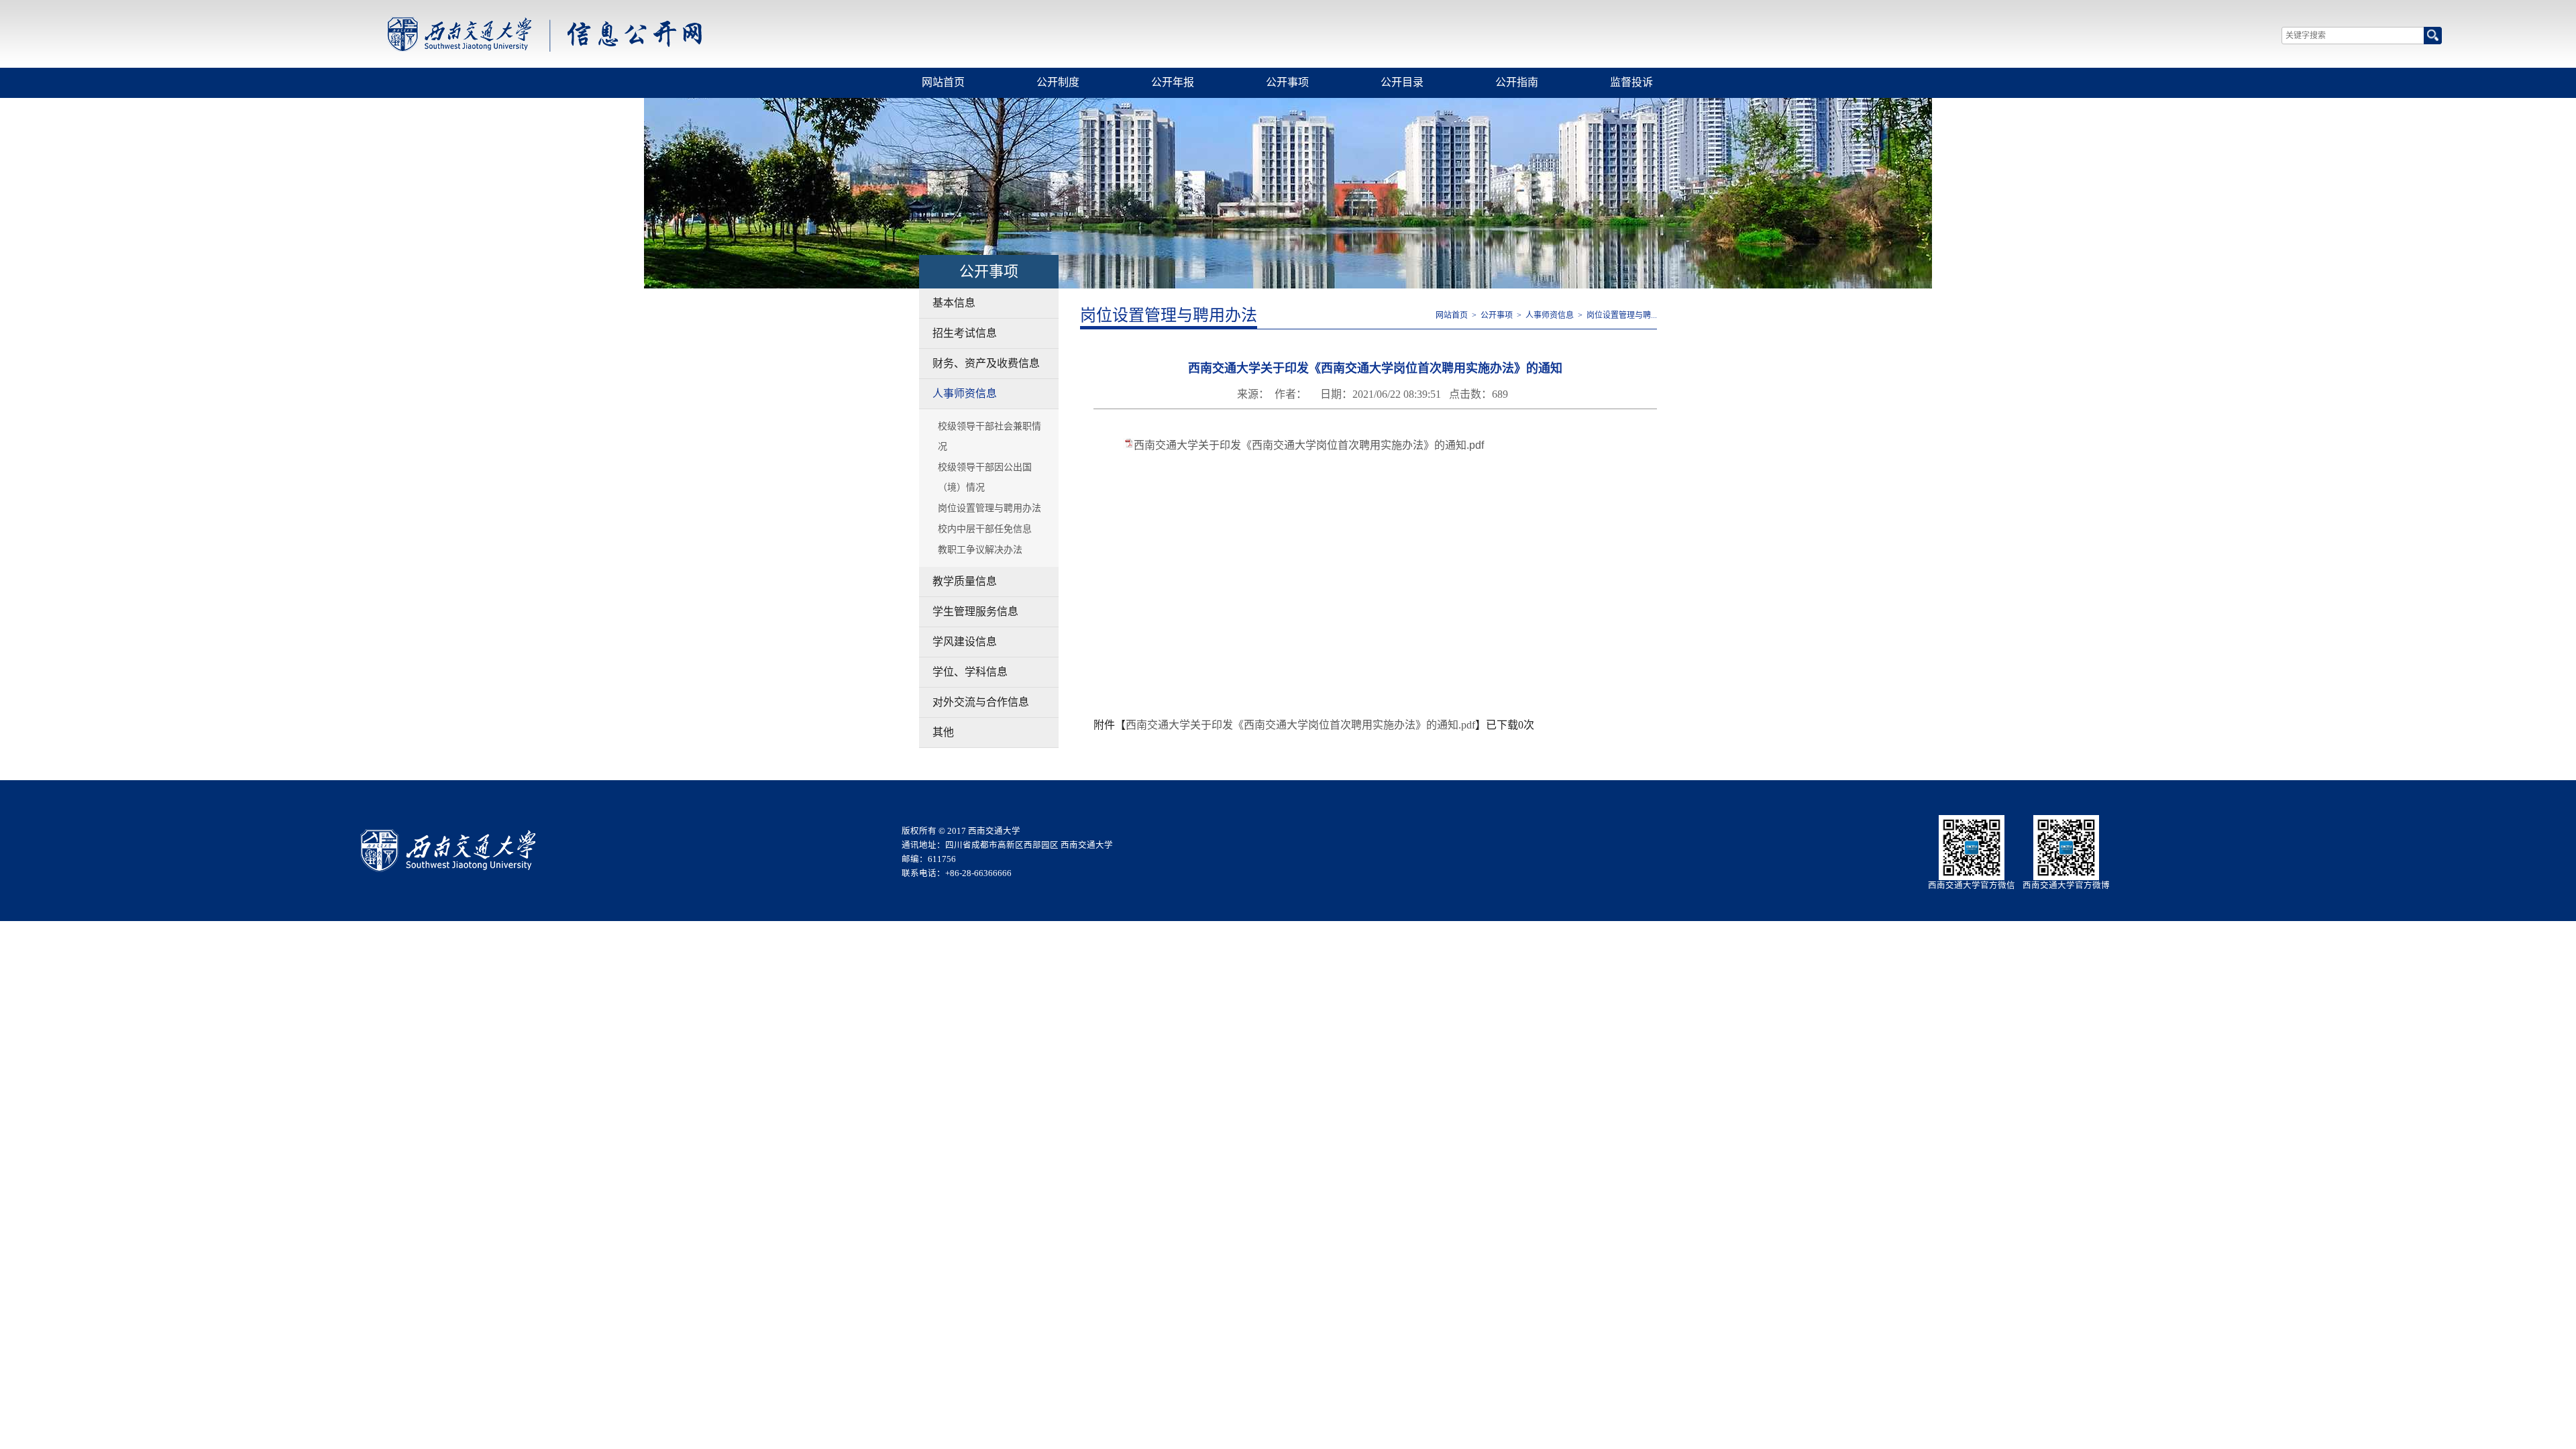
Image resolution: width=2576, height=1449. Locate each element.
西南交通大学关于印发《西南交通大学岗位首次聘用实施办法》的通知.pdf (1309, 445)
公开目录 (1402, 82)
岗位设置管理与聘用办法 (989, 508)
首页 (544, 34)
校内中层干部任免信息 (985, 529)
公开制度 (1058, 82)
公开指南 (1517, 82)
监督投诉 (1631, 82)
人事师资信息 (1550, 315)
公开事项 (1287, 82)
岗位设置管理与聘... (1622, 315)
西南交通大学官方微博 (2066, 885)
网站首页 (943, 82)
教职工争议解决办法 (980, 550)
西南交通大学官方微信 (1972, 885)
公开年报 (1173, 82)
